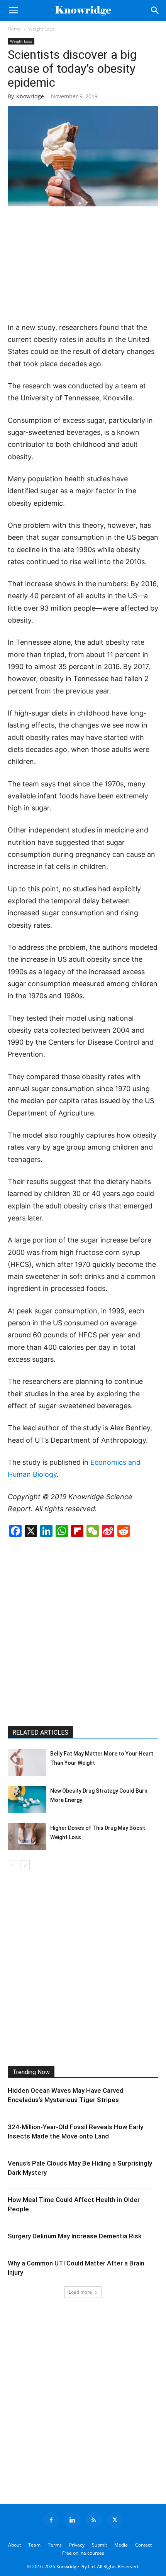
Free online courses (83, 2553)
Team (34, 2545)
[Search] (155, 10)
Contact (143, 2545)
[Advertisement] (83, 265)
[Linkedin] (73, 2520)
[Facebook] (51, 2520)
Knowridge (30, 96)
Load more (80, 2292)
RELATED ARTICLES (40, 1732)
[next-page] (25, 1865)
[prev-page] (13, 1865)
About (14, 2545)
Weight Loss (41, 29)
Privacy (77, 2545)
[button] (13, 10)
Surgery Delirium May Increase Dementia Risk (75, 2236)
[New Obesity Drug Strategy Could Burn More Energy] (27, 1799)
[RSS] (94, 2520)
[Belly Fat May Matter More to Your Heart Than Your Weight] (27, 1762)
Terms (55, 2545)
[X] (115, 2520)
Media (121, 2545)
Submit (99, 2545)
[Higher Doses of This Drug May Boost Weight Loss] (27, 1837)
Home (14, 29)
